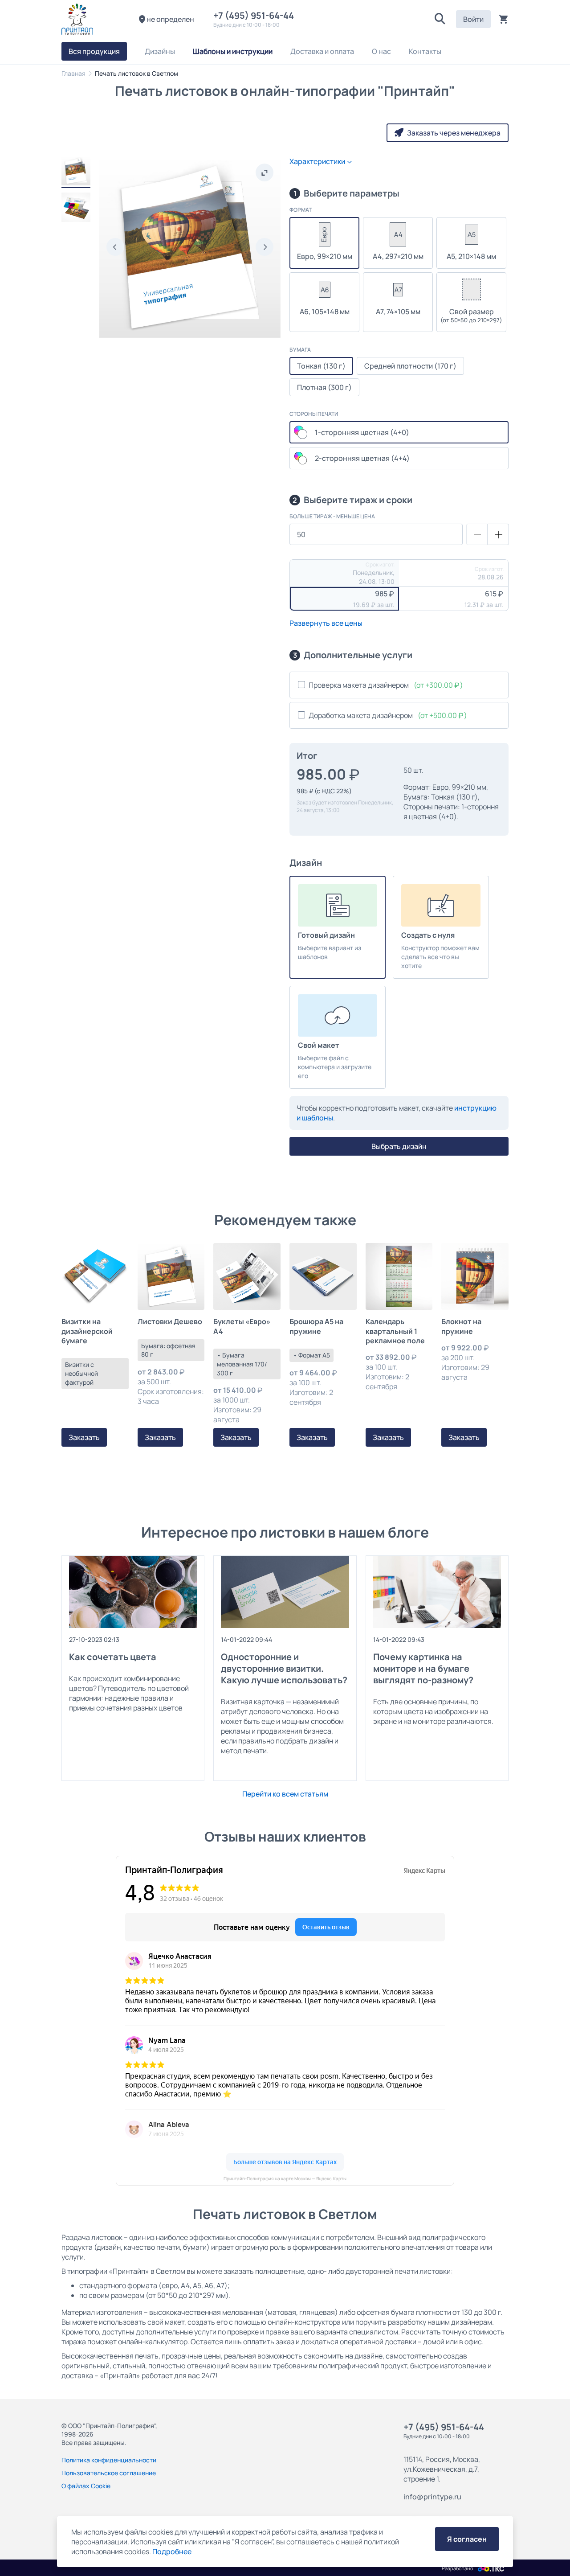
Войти (473, 19)
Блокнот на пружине (461, 1326)
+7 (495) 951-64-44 (255, 15)
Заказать (84, 1437)
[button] (440, 19)
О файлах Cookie (86, 2486)
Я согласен (467, 2539)
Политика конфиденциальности (109, 2460)
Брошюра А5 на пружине (316, 1326)
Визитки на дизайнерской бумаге (87, 1331)
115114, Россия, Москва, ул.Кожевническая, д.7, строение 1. (442, 2469)
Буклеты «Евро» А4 (242, 1326)
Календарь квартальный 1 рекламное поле (395, 1331)
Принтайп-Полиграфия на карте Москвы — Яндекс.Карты (285, 2179)
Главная (73, 73)
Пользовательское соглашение (109, 2473)
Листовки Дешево (170, 1322)
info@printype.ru (432, 2497)
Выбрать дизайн (399, 1146)
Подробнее (172, 2551)
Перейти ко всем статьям (285, 1794)
